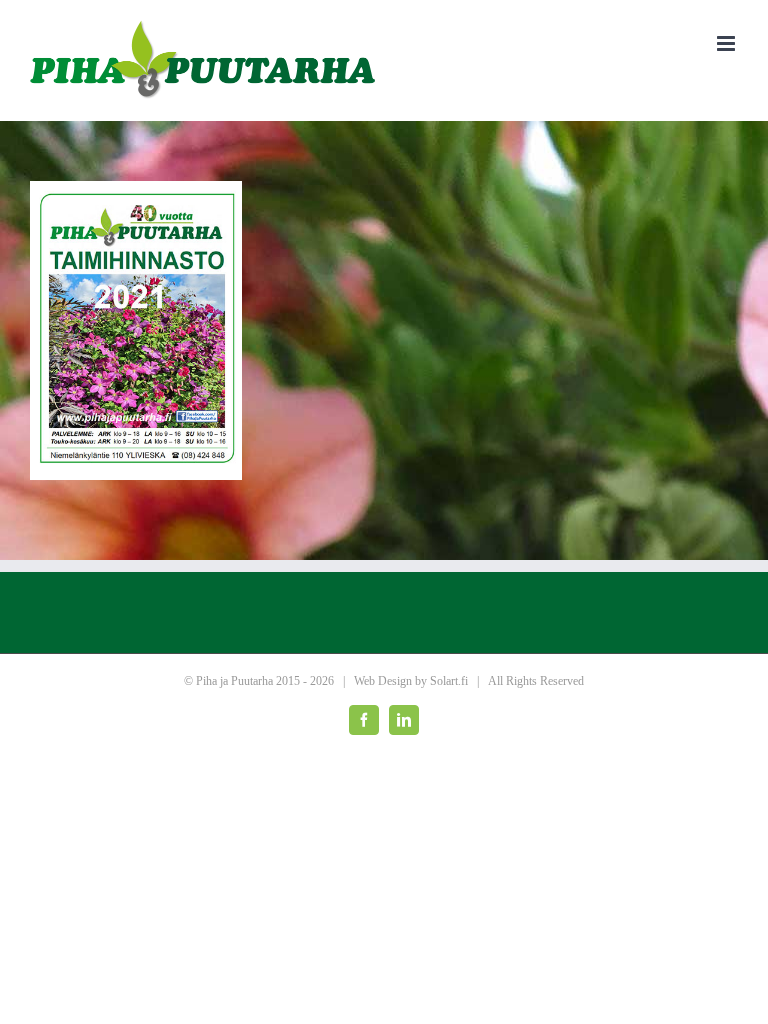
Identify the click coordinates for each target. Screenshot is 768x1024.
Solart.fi (449, 681)
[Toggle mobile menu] (727, 43)
